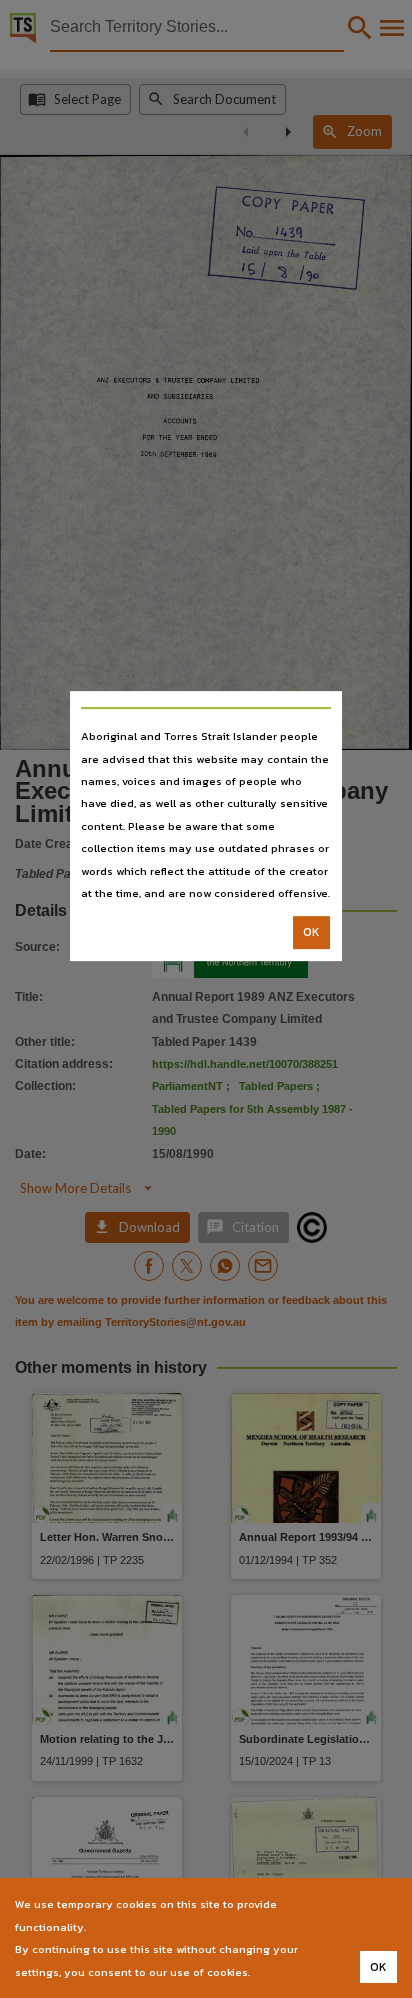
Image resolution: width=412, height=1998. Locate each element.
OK (311, 933)
